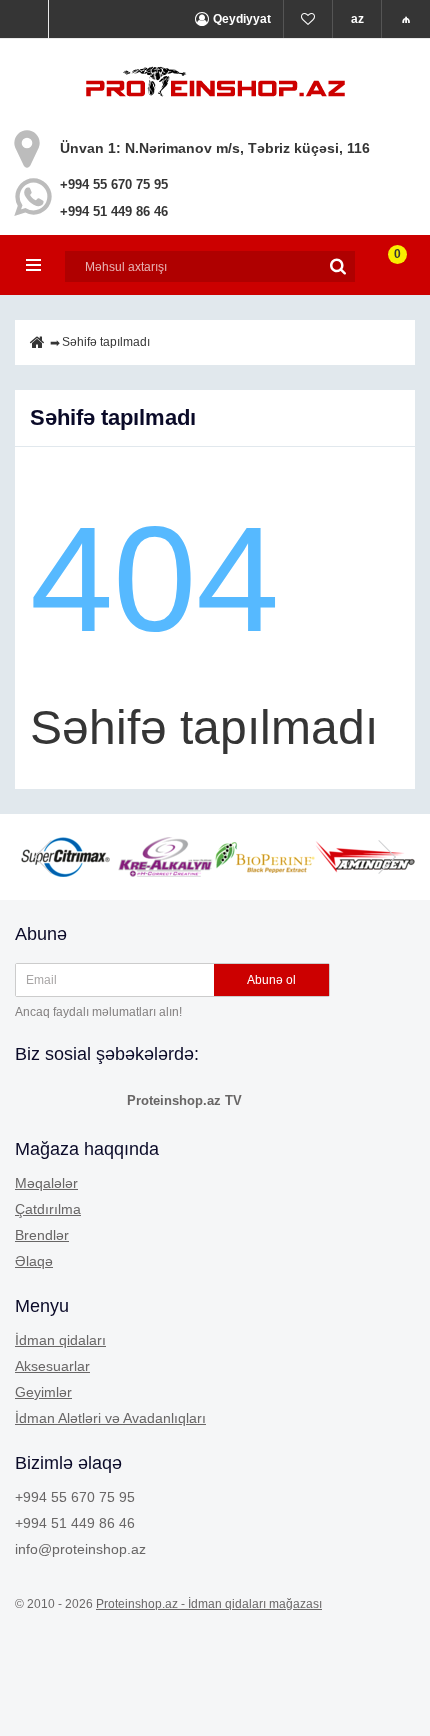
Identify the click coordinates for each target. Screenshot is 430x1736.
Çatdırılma (48, 1209)
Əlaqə (34, 1261)
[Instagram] (67, 1099)
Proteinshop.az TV (184, 1100)
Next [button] (385, 857)
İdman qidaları (60, 1340)
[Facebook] (31, 1099)
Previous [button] (45, 857)
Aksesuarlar (52, 1366)
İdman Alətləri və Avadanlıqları (110, 1418)
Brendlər (42, 1235)
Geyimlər (43, 1392)
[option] (165, 857)
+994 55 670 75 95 (114, 184)
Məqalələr (46, 1183)
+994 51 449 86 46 (114, 211)
